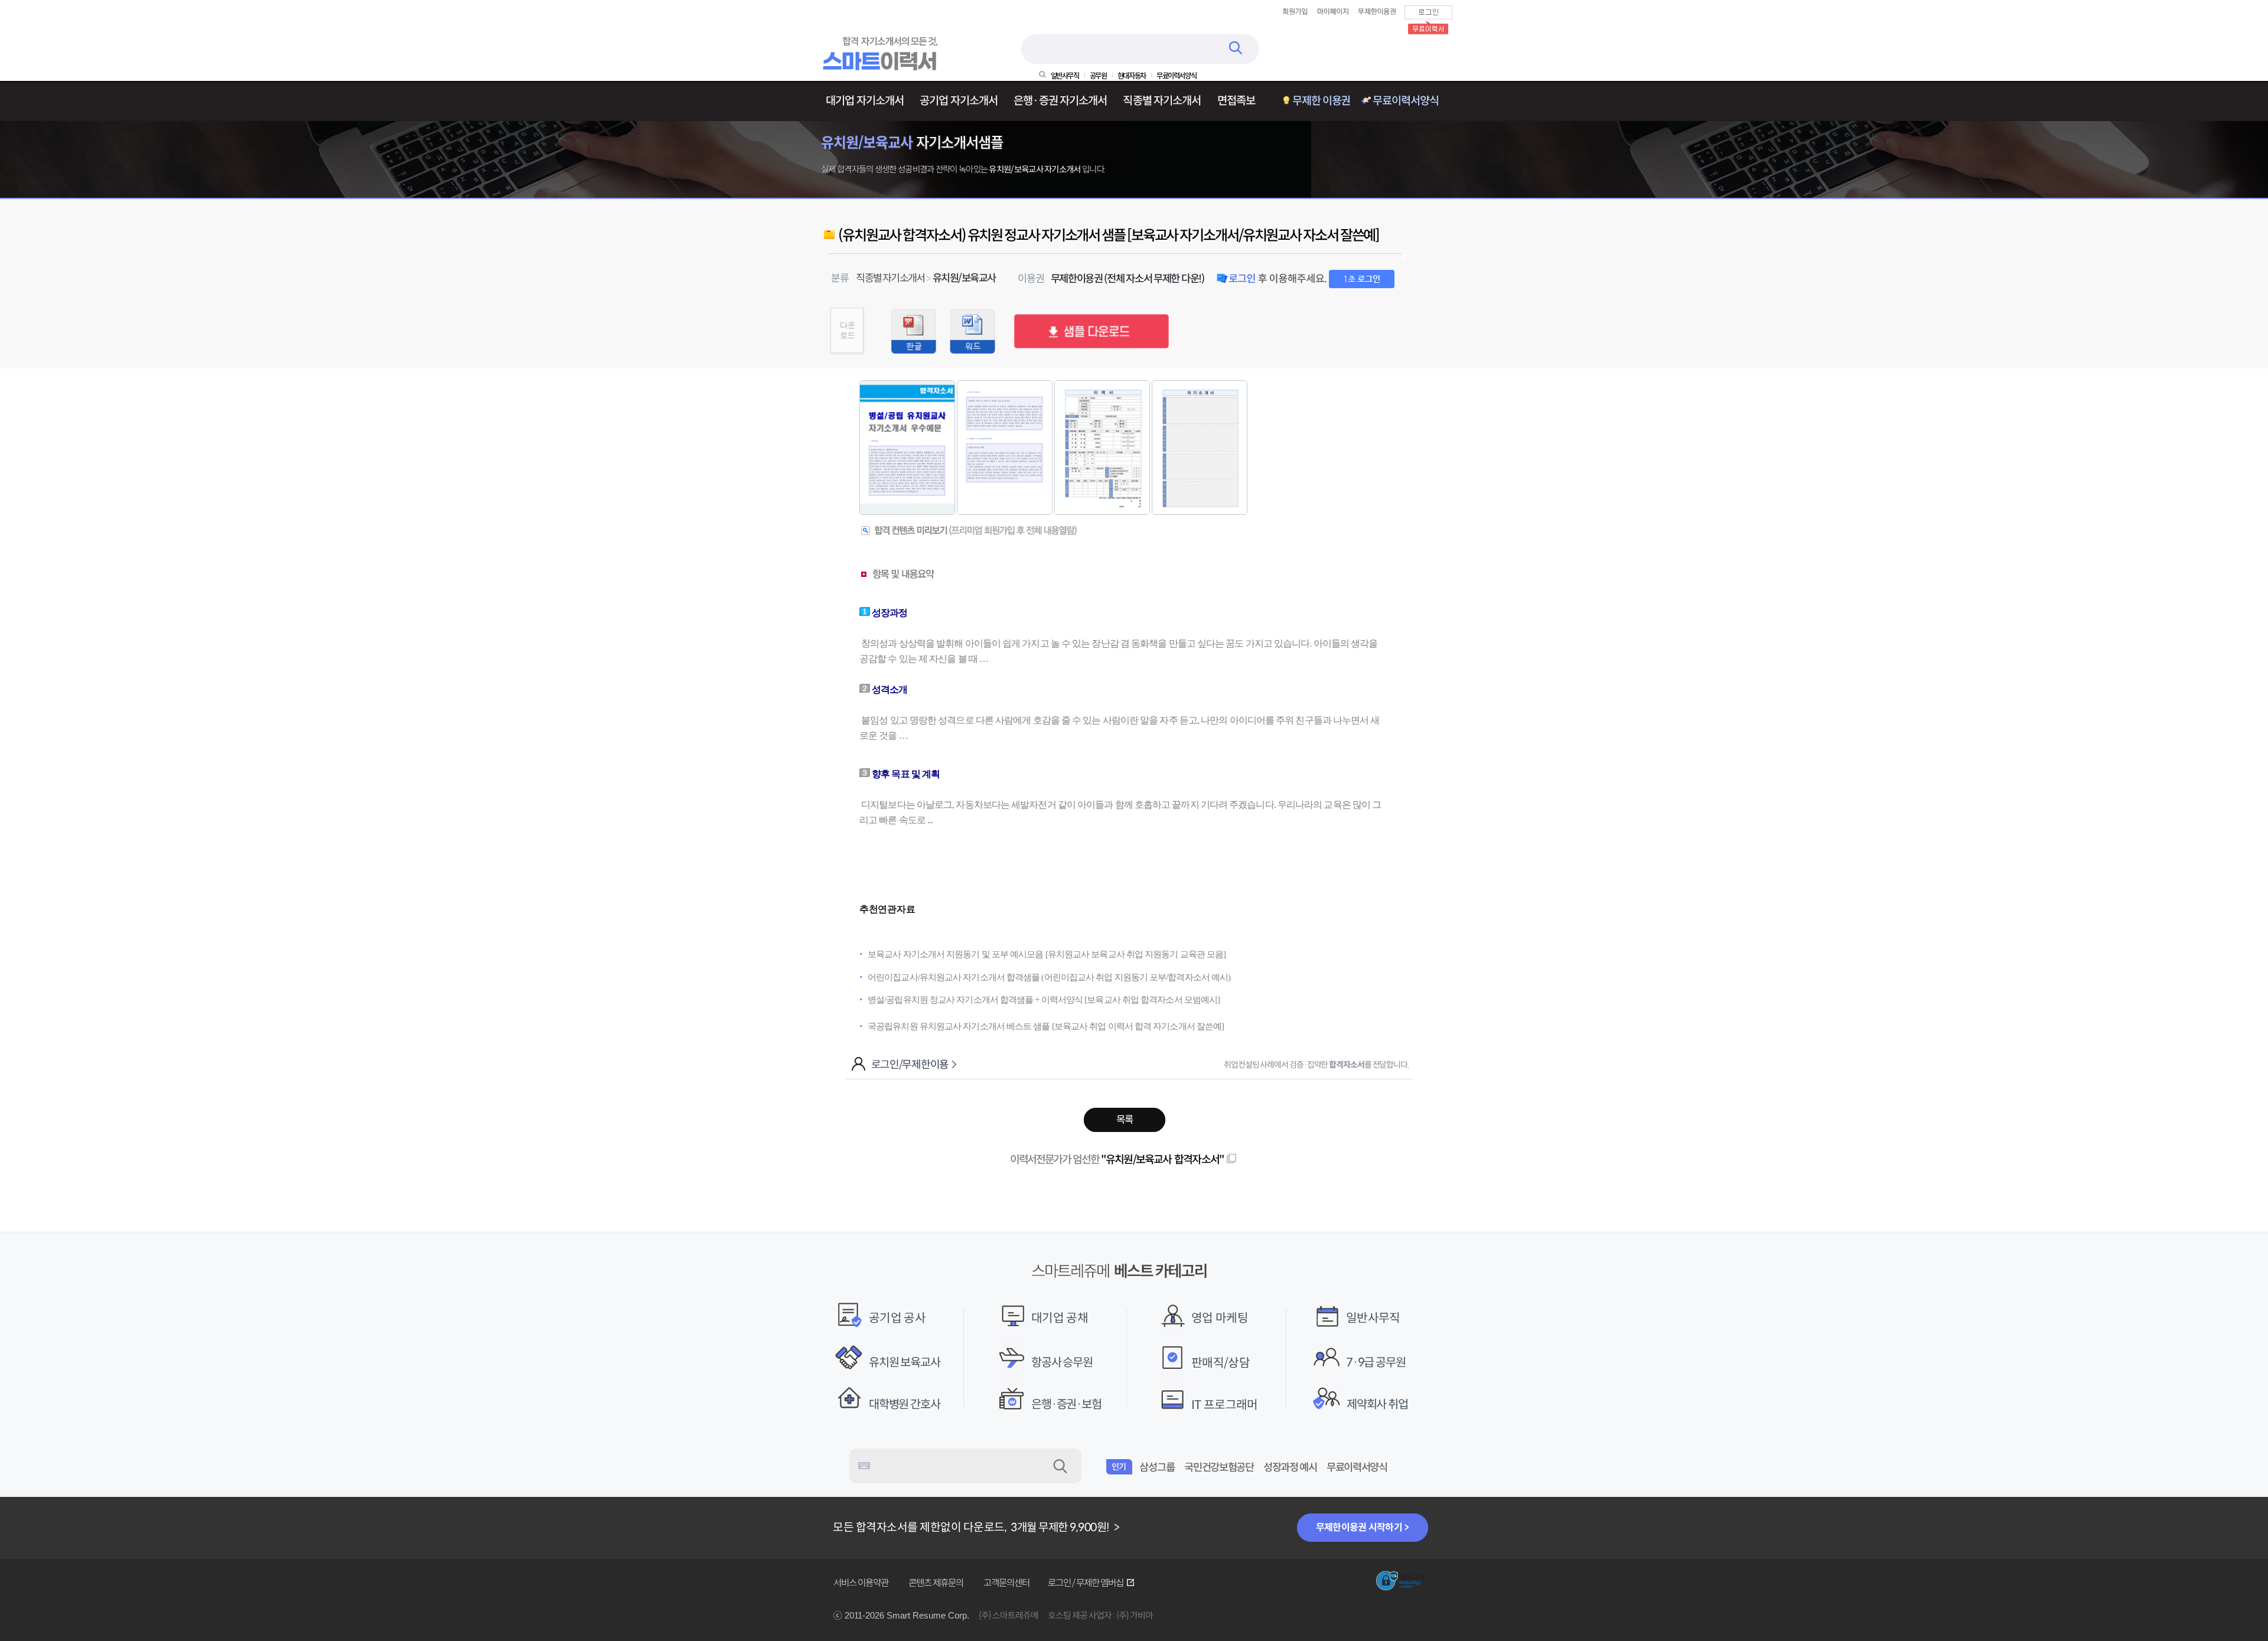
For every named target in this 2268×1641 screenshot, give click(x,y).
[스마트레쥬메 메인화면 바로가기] (882, 68)
